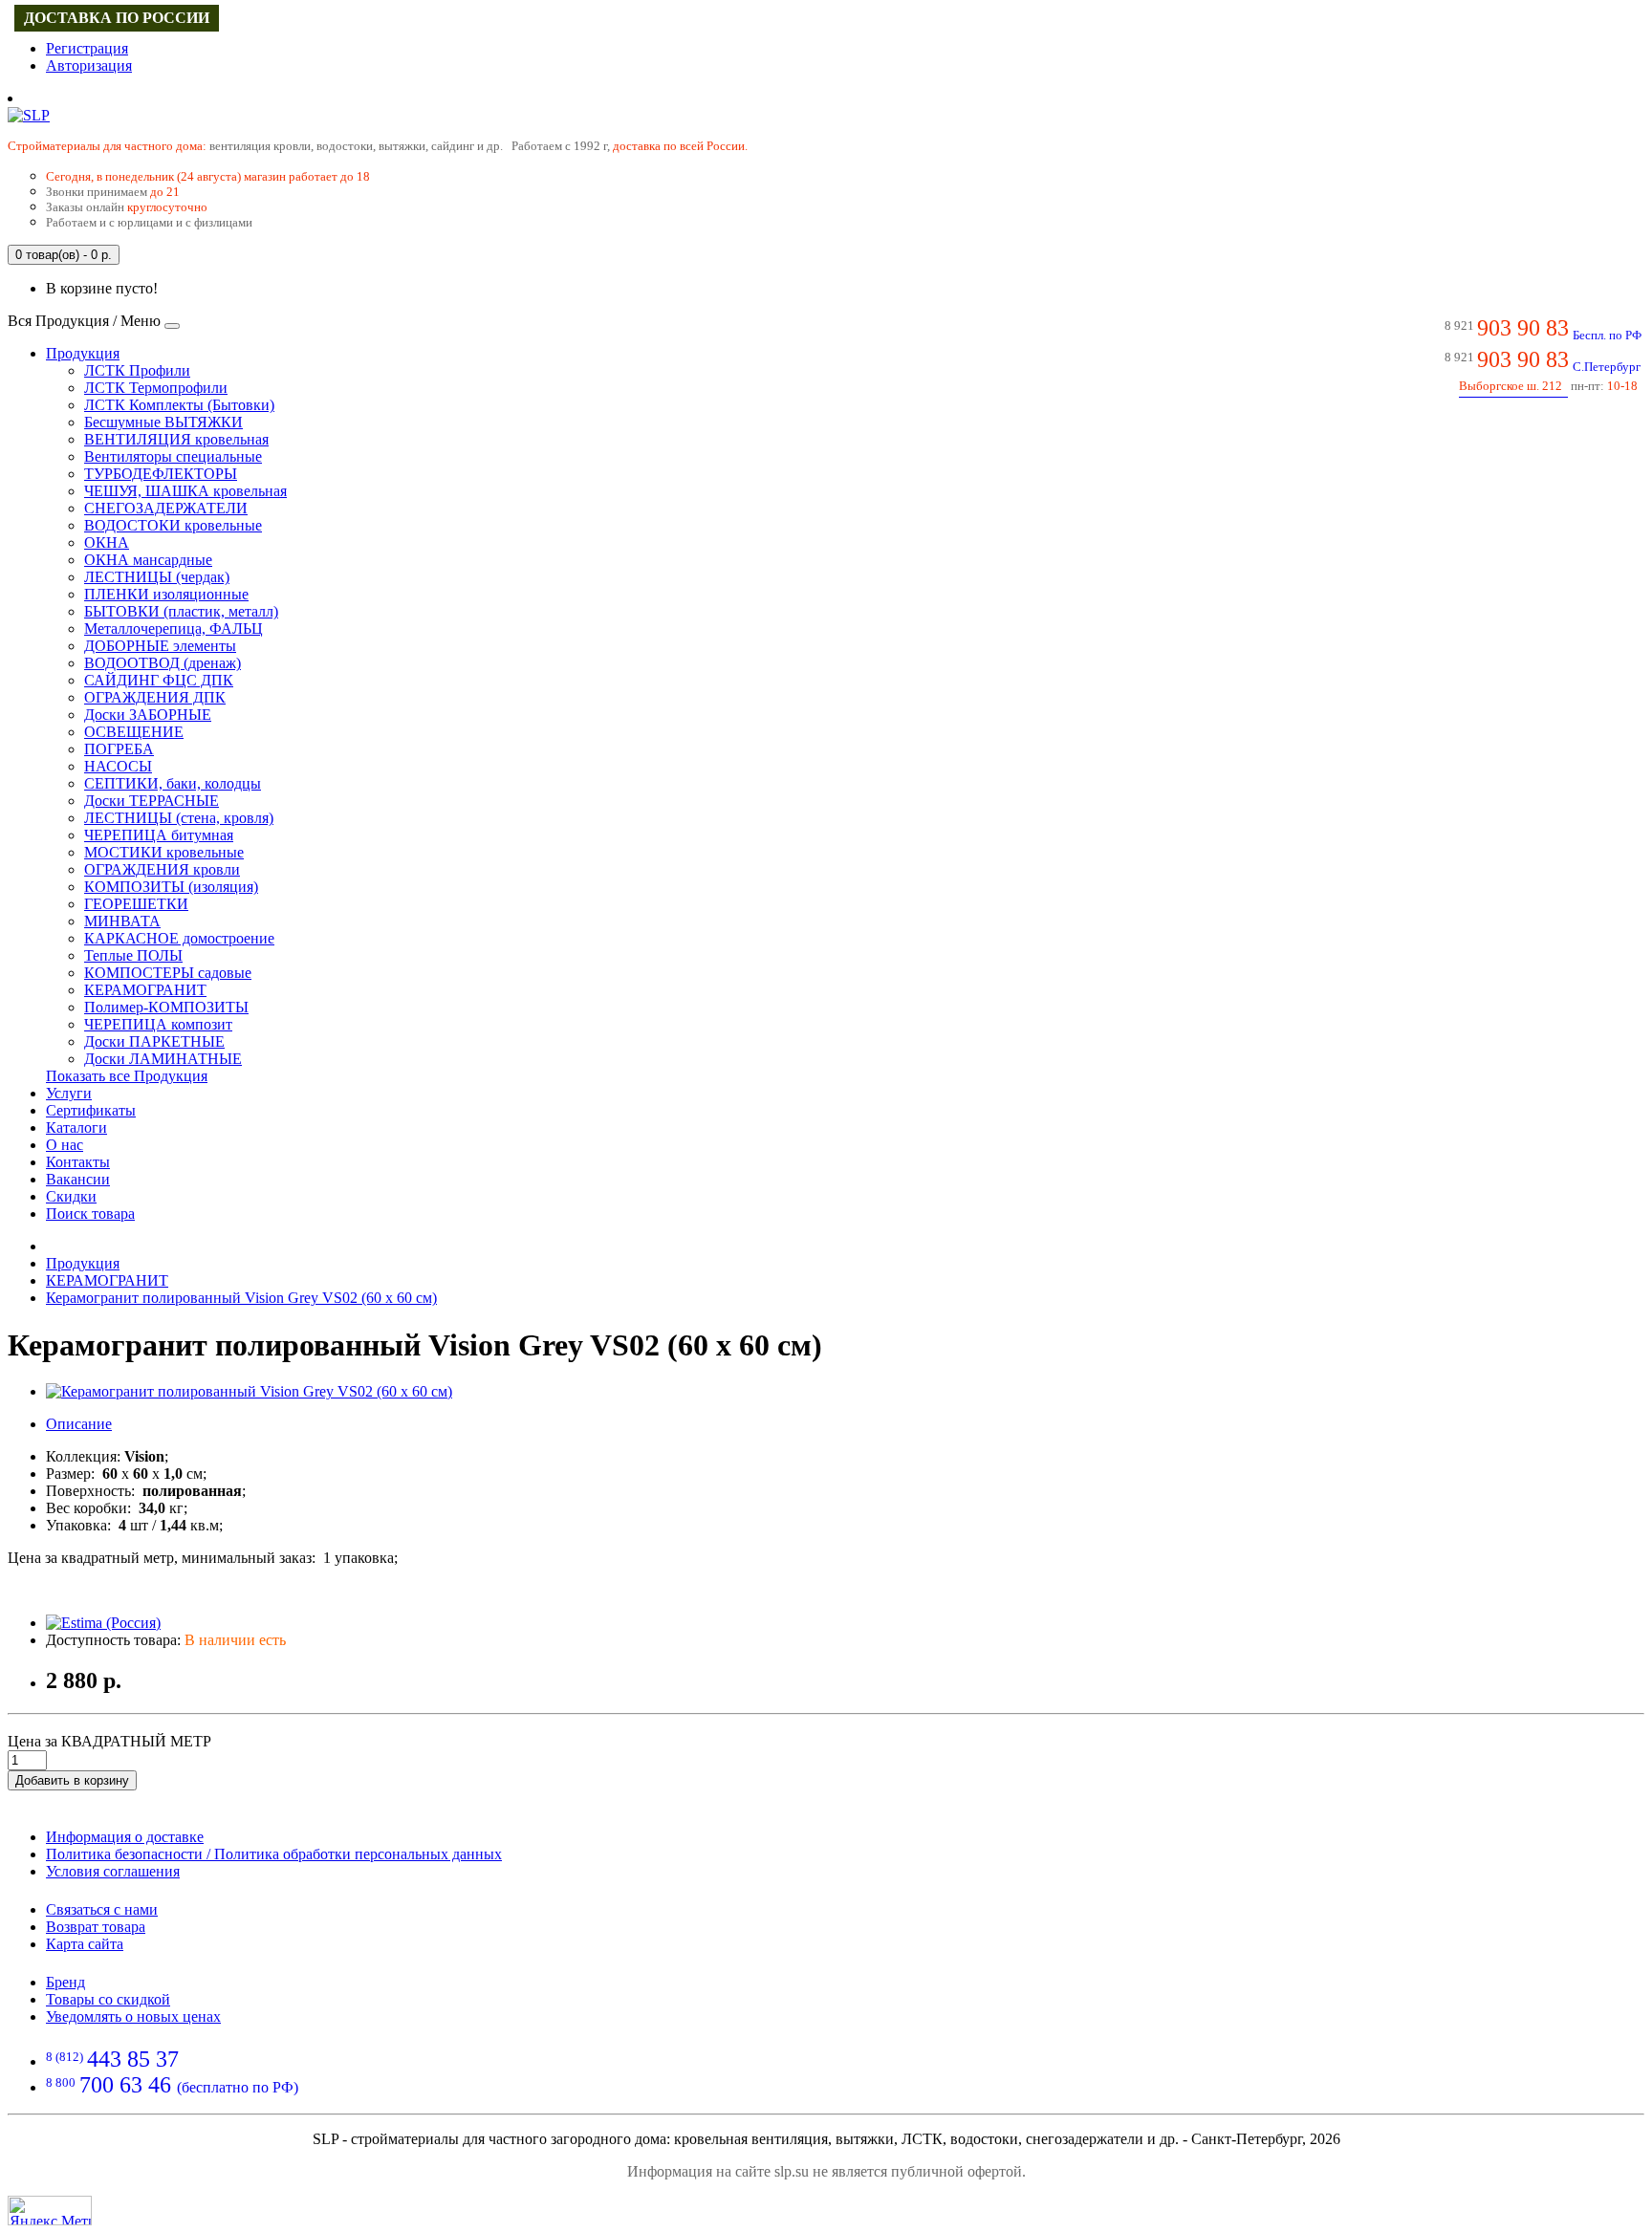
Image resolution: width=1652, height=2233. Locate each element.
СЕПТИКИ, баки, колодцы (173, 783)
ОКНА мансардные (148, 560)
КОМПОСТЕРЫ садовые (168, 973)
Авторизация (89, 65)
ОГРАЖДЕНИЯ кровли (162, 869)
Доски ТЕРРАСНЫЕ (152, 801)
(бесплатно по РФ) (172, 2087)
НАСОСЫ (118, 766)
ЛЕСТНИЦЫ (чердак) (157, 577)
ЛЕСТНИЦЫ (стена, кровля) (179, 818)
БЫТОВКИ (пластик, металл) (181, 611)
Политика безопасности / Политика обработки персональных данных (274, 1854)
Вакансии (78, 1179)
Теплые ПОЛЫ (133, 955)
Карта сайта (85, 1944)
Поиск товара (90, 1214)
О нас (65, 1145)
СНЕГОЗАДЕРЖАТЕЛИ (166, 508)
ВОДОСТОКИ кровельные (173, 525)
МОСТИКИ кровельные (164, 852)
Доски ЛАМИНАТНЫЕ (163, 1059)
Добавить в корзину (72, 1780)
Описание (79, 1424)
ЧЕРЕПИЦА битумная (159, 835)
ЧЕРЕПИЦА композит (158, 1024)
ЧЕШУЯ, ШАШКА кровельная (185, 491)
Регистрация (87, 48)
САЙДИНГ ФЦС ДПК (159, 680)
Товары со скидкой (108, 1999)
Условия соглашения (113, 1871)
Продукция (83, 353)
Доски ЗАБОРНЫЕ (148, 715)
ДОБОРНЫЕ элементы (160, 646)
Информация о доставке (125, 1837)
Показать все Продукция (127, 1076)
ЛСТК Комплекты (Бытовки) (179, 405)
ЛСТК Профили (137, 370)
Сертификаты (91, 1110)
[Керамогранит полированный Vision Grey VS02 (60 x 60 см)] (249, 1391)
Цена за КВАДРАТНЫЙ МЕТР (109, 1741)
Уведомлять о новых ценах (133, 2016)
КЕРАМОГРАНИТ (145, 990)
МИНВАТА (122, 921)
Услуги (69, 1093)
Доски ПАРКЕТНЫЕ (154, 1041)
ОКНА (107, 542)
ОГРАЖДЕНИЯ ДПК (155, 697)
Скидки (71, 1196)
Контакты (78, 1162)
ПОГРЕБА (119, 749)
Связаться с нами (102, 1909)
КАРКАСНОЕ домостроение (179, 938)
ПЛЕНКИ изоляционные (166, 594)
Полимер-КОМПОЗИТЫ (166, 1007)
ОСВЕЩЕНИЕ (134, 732)
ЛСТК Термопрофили (156, 388)
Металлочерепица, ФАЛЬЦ (174, 629)
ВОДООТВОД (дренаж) (163, 663)
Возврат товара (96, 1927)
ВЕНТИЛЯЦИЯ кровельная (176, 439)
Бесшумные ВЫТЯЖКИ (163, 422)
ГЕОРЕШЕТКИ (136, 904)
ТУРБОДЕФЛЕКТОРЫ (161, 474)
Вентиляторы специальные (173, 456)
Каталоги (76, 1127)
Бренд (65, 1982)
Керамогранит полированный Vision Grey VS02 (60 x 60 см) (241, 1298)
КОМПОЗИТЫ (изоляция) (171, 887)
